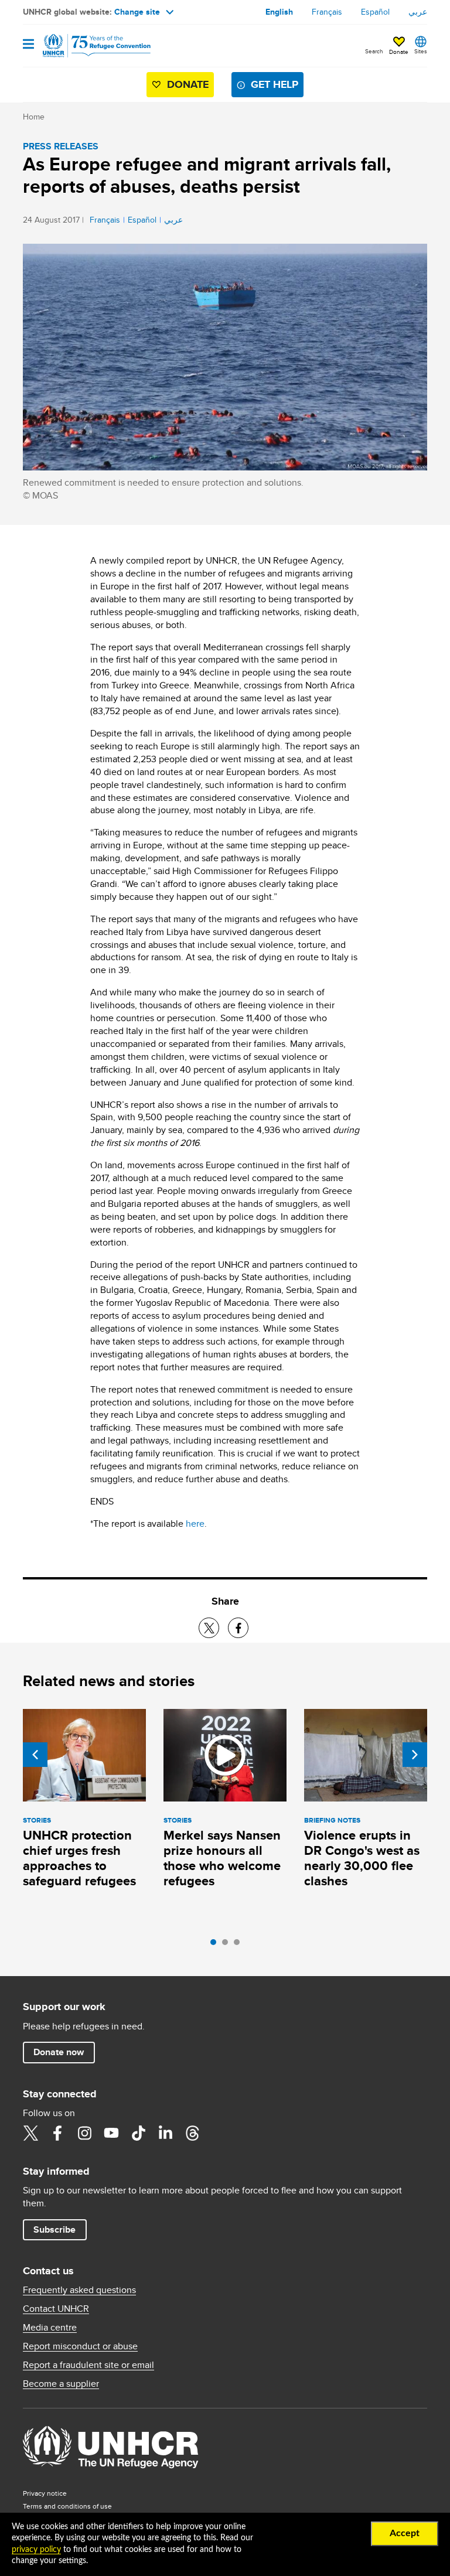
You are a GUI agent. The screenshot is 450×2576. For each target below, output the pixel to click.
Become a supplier (61, 2384)
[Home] (83, 46)
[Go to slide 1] (216, 1945)
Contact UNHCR (56, 2309)
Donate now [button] (59, 2052)
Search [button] (374, 51)
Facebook (57, 2133)
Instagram (84, 2133)
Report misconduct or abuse (80, 2346)
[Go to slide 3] (240, 1945)
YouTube (111, 2133)
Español (375, 12)
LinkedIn (165, 2133)
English (279, 12)
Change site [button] (137, 12)
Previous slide (35, 1755)
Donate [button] (399, 52)
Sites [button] (421, 51)
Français (327, 12)
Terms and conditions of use (67, 2506)
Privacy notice (45, 2493)
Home (34, 117)
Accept (405, 2533)
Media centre (50, 2328)
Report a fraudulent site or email (88, 2365)
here (195, 1524)
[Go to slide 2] (228, 1945)
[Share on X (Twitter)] (209, 1628)
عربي (418, 12)
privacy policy (36, 2550)
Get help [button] (275, 84)
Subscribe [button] (54, 2229)
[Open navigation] (28, 45)
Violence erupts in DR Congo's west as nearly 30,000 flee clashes (362, 1858)
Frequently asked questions (79, 2290)
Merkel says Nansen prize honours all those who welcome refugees (222, 1858)
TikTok (138, 2133)
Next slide (415, 1755)
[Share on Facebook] (238, 1628)
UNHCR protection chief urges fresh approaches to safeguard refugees (79, 1858)
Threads (192, 2133)
